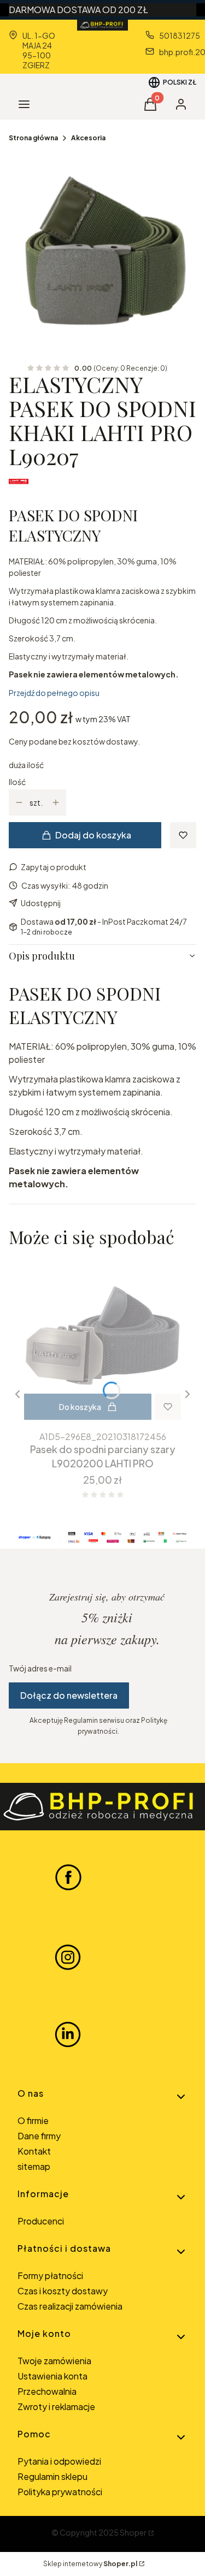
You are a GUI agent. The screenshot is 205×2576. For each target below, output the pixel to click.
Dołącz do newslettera (69, 1695)
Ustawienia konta (52, 2376)
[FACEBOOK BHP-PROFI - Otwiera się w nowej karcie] (68, 1877)
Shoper (133, 2532)
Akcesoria (88, 138)
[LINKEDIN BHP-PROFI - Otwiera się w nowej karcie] (68, 2034)
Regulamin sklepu (52, 2476)
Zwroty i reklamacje (56, 2407)
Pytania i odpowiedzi (59, 2461)
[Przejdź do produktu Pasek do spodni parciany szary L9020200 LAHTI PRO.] (102, 1341)
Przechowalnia (47, 2391)
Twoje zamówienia (54, 2361)
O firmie (33, 2120)
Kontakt (34, 2151)
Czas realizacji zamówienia (70, 2306)
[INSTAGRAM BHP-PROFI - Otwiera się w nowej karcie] (68, 1956)
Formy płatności (50, 2275)
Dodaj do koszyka (93, 835)
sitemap (34, 2166)
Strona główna (33, 138)
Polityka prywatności (60, 2492)
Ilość (17, 782)
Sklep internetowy (90, 2564)
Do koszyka (80, 1407)
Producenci (41, 2221)
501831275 (180, 35)
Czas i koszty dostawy (63, 2291)
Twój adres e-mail (40, 1668)
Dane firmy (39, 2136)
